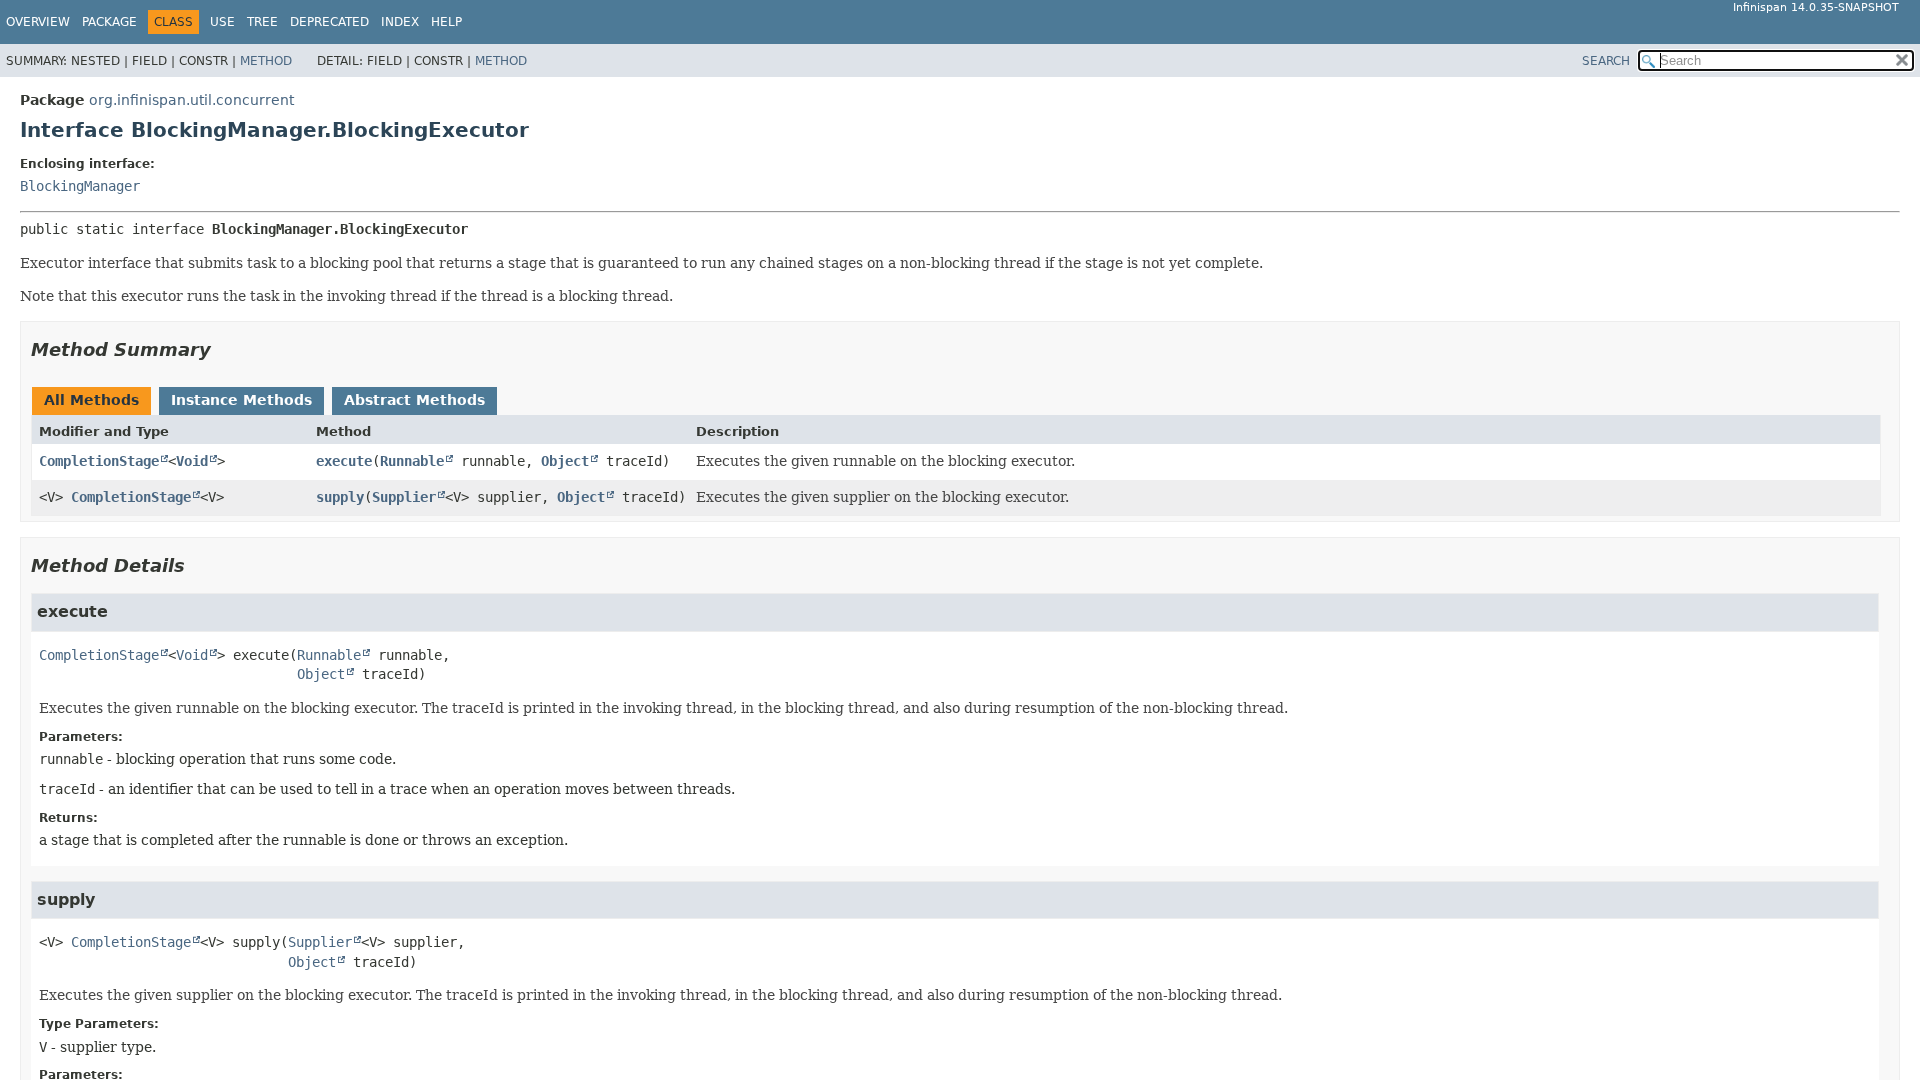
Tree (262, 22)
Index (400, 22)
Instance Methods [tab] (241, 400)
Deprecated (329, 22)
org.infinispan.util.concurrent (191, 100)
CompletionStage (99, 461)
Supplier (404, 497)
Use (222, 22)
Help (446, 22)
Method (266, 61)
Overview (38, 22)
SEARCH (1606, 61)
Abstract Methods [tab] (414, 400)
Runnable (412, 461)
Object (565, 461)
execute (344, 461)
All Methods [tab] (91, 400)
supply (340, 497)
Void (192, 461)
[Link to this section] (225, 349)
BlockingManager (80, 186)
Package (109, 22)
